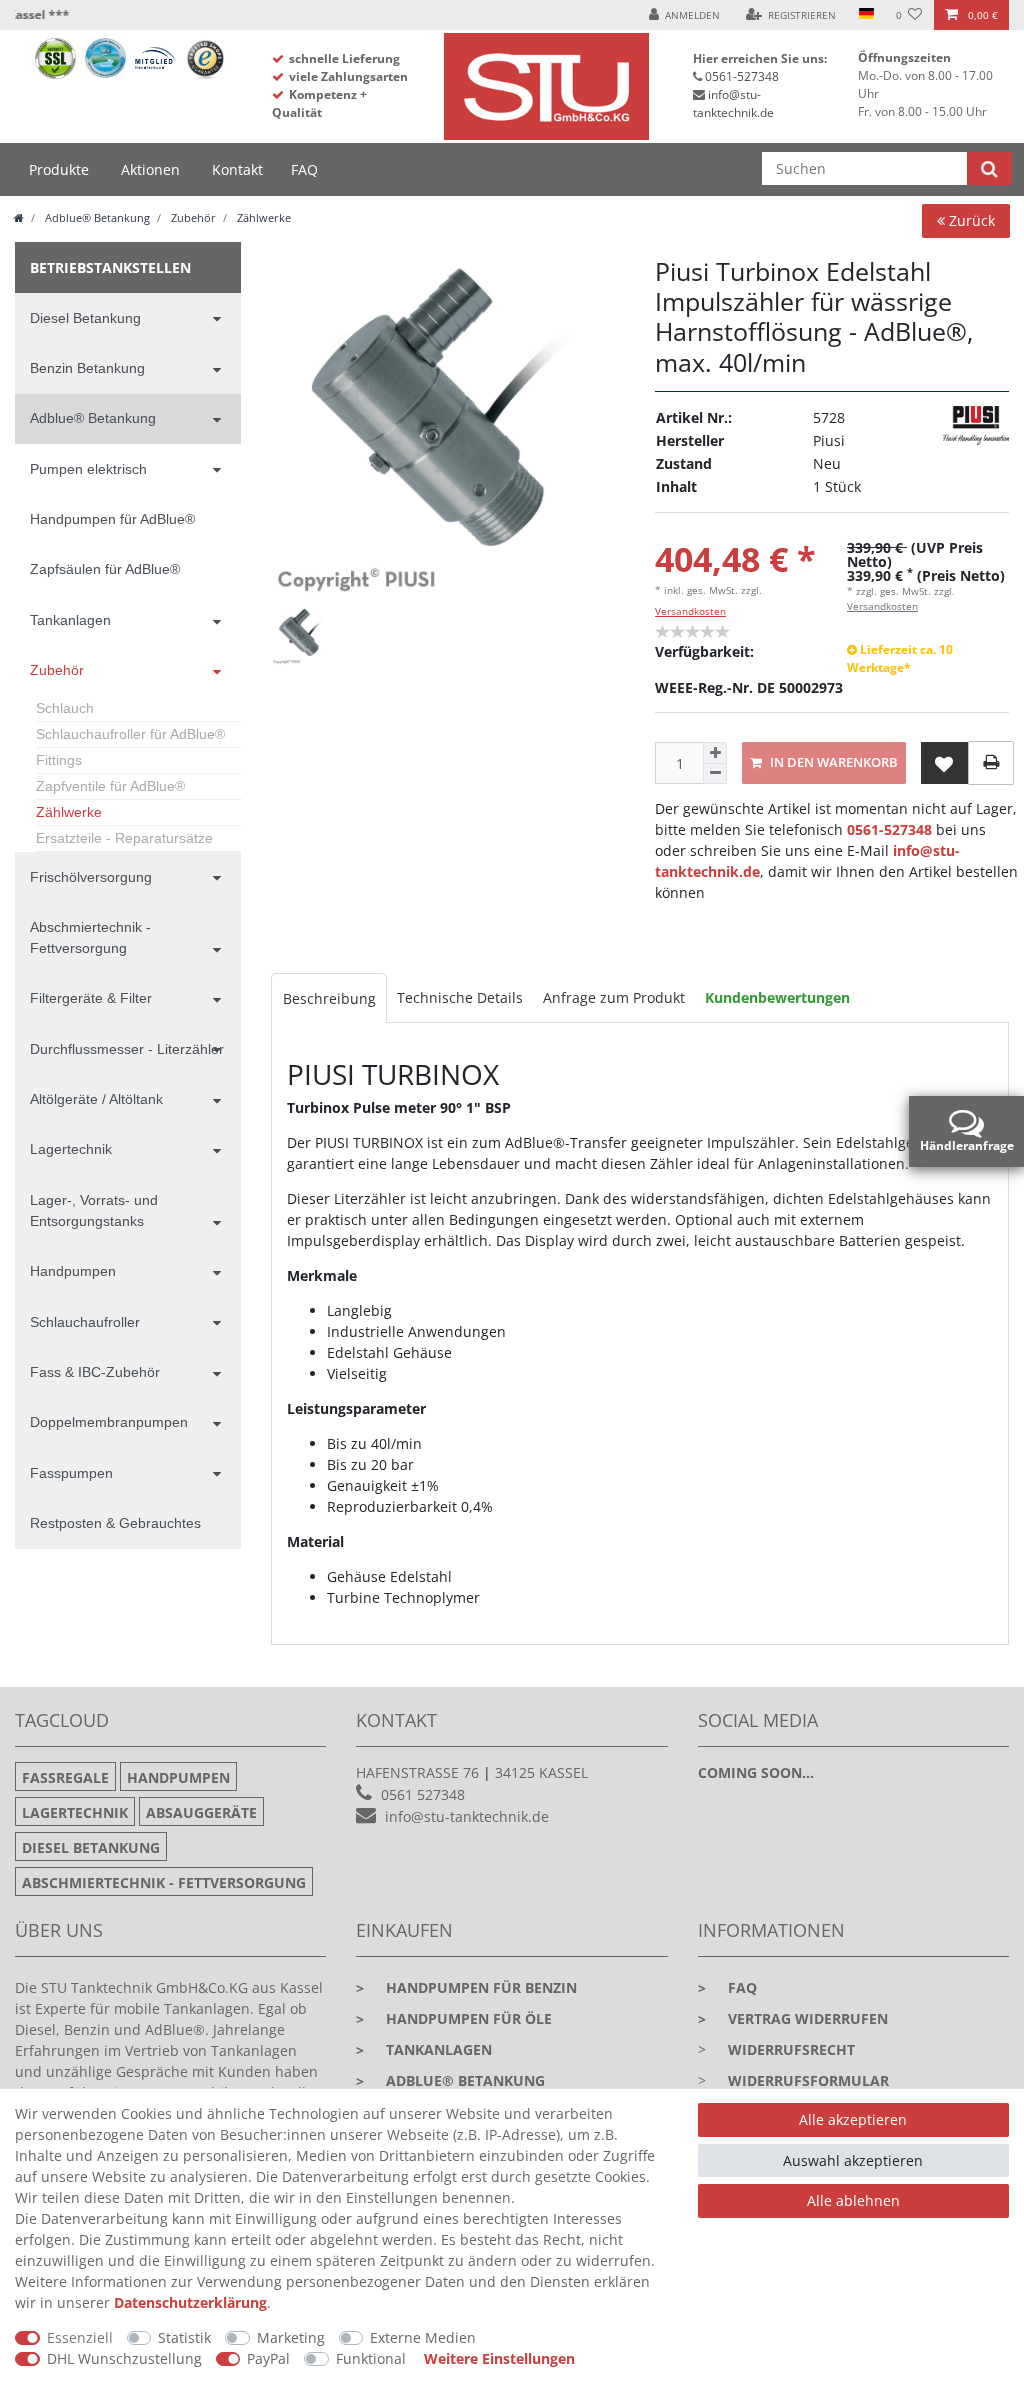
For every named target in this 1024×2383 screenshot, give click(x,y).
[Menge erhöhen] (715, 753)
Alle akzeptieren (853, 2119)
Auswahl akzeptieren (853, 2160)
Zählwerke (262, 217)
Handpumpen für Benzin (466, 1987)
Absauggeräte (201, 1812)
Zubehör (192, 217)
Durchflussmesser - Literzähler (127, 1049)
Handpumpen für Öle (454, 2018)
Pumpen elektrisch (88, 469)
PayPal (268, 2358)
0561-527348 (742, 76)
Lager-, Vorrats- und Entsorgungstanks (94, 1210)
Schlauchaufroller (85, 1322)
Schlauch (65, 708)
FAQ (304, 169)
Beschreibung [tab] (329, 998)
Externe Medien (423, 2337)
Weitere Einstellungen (499, 2358)
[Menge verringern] (715, 774)
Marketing (291, 2337)
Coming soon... (756, 1772)
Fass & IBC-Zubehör (95, 1372)
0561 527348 (423, 1794)
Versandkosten (690, 611)
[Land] (865, 15)
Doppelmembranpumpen (109, 1422)
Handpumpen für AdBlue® (112, 519)
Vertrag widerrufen (793, 2018)
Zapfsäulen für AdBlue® (105, 569)
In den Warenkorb (832, 762)
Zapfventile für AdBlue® (110, 786)
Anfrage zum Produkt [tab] (614, 997)
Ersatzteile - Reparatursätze (124, 838)
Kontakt (237, 169)
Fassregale (65, 1777)
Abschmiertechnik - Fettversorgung (90, 937)
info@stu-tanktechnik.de (733, 103)
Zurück (970, 220)
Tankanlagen (70, 620)
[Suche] (989, 168)
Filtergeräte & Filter (91, 998)
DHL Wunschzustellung (124, 2358)
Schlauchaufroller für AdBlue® (130, 734)
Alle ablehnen (853, 2200)
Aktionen (150, 169)
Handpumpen (73, 1271)
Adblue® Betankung (96, 217)
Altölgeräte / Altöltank (96, 1099)
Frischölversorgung (91, 877)
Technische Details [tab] (460, 997)
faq (727, 1987)
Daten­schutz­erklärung (190, 2302)
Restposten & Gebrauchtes (115, 1523)
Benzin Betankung (87, 368)
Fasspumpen (71, 1473)
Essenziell (80, 2337)
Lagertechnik (71, 1149)
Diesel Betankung (85, 318)
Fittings (59, 760)
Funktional (371, 2358)
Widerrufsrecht (791, 2049)
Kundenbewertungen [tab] (777, 997)
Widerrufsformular (808, 2080)
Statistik (184, 2337)
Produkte (59, 169)
